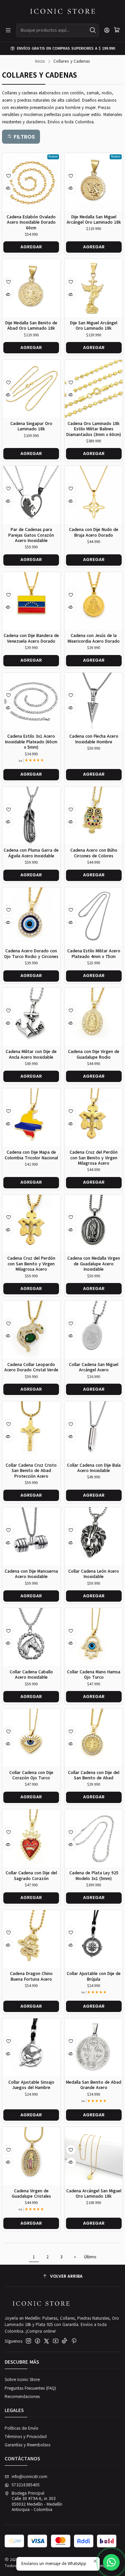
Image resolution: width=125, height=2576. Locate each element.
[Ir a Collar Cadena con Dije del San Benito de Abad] (94, 1738)
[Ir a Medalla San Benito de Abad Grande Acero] (94, 2047)
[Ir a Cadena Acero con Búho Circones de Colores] (94, 816)
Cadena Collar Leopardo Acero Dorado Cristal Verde (31, 1367)
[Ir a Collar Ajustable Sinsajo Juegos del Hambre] (31, 2047)
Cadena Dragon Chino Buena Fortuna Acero (31, 1976)
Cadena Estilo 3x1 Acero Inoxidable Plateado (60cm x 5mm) (31, 742)
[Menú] (8, 30)
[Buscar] (93, 30)
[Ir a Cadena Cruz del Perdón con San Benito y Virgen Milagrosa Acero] (94, 1117)
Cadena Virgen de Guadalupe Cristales (31, 2194)
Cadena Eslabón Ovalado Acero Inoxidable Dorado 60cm (31, 222)
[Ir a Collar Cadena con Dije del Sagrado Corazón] (31, 1838)
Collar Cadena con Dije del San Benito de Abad (94, 1775)
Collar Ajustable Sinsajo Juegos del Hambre (31, 2085)
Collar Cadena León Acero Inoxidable (94, 1574)
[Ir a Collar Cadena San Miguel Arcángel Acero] (94, 1330)
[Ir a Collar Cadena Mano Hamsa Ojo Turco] (94, 1637)
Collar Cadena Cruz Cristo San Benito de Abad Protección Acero (31, 1471)
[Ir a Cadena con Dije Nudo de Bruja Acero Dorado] (94, 495)
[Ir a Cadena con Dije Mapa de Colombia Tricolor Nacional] (31, 1117)
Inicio (40, 61)
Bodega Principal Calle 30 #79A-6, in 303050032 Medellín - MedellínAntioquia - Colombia (37, 2501)
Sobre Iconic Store (22, 2380)
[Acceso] (107, 30)
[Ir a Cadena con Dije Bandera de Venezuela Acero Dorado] (31, 601)
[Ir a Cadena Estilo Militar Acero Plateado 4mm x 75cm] (94, 916)
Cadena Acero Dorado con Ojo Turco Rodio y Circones (31, 954)
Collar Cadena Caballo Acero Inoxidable (31, 1675)
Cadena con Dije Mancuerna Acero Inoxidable (31, 1574)
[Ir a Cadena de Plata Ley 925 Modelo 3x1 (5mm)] (94, 1838)
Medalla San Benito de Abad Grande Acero (94, 2085)
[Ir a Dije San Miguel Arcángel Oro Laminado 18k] (94, 288)
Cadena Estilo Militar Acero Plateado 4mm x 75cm (94, 954)
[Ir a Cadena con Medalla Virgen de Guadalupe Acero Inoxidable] (94, 1224)
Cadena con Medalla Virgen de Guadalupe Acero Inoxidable (94, 1264)
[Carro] (117, 30)
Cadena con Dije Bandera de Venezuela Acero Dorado (31, 638)
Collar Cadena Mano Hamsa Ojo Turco (94, 1675)
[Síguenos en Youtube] (56, 2341)
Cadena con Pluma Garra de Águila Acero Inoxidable (31, 853)
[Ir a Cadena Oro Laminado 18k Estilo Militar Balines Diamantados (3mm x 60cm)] (94, 389)
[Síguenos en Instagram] (28, 2341)
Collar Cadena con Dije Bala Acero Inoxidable (94, 1468)
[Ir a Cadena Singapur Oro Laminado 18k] (31, 389)
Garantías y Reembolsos (27, 2445)
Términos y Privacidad (26, 2437)
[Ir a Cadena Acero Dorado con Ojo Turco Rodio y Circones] (31, 916)
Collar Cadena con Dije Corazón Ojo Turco (31, 1775)
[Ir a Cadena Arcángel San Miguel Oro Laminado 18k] (94, 2156)
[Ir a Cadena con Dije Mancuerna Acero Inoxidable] (31, 1536)
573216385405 (26, 2485)
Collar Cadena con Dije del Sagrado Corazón (31, 1876)
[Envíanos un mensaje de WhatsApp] (111, 2562)
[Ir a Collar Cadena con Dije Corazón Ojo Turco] (31, 1738)
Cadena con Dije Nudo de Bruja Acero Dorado (94, 532)
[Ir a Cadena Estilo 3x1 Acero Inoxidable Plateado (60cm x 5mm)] (31, 702)
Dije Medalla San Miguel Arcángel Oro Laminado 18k (94, 220)
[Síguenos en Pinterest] (74, 2341)
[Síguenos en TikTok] (64, 2341)
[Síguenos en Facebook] (37, 2341)
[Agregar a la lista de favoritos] (8, 176)
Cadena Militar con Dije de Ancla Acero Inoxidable (31, 1054)
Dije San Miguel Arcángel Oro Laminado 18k (94, 326)
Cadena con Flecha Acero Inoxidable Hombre (94, 739)
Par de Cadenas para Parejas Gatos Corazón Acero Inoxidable (31, 535)
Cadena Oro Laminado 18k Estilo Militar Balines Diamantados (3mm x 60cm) (94, 429)
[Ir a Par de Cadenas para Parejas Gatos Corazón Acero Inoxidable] (31, 495)
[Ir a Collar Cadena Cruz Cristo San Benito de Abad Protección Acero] (31, 1430)
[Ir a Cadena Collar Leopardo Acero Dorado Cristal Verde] (31, 1330)
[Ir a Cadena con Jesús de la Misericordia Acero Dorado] (94, 601)
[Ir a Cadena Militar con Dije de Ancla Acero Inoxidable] (31, 1017)
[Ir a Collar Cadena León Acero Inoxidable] (94, 1536)
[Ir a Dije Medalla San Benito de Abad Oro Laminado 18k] (31, 288)
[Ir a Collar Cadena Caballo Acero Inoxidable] (31, 1637)
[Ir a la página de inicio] (63, 11)
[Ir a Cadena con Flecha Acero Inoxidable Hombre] (94, 702)
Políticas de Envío (21, 2428)
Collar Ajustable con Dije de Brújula (94, 1976)
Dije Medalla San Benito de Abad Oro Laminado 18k (31, 326)
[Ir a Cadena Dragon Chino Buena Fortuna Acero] (31, 1939)
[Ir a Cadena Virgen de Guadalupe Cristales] (31, 2156)
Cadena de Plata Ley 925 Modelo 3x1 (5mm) (94, 1876)
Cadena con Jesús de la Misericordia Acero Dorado (94, 638)
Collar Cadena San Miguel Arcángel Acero (94, 1367)
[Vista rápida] (8, 188)
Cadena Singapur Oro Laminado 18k (31, 426)
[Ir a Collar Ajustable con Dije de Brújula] (94, 1939)
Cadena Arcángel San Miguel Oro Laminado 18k (94, 2194)
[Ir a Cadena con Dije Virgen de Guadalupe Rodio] (94, 1017)
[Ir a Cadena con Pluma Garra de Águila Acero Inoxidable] (31, 816)
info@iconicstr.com (29, 2477)
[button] (21, 137)
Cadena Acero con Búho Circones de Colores (94, 853)
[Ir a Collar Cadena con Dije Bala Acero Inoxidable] (94, 1430)
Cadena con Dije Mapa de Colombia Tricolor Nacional (31, 1155)
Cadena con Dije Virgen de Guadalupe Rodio (94, 1054)
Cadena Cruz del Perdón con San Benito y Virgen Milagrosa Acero (94, 1158)
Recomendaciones (22, 2397)
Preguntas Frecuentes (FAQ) (30, 2388)
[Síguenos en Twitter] (46, 2341)
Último (90, 2257)
